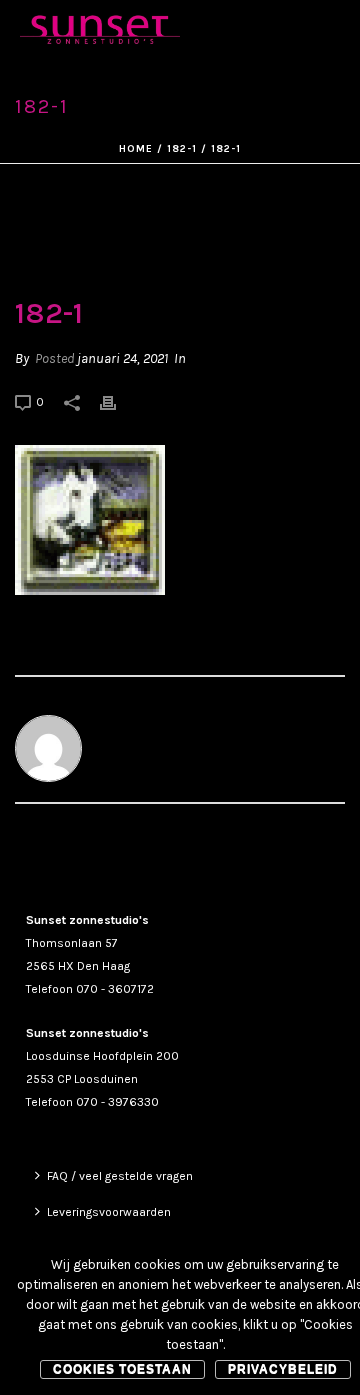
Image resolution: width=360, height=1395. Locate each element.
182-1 (182, 149)
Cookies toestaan (122, 1369)
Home (136, 149)
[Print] (118, 401)
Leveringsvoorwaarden (109, 1212)
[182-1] (180, 231)
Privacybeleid (283, 1369)
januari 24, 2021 (122, 358)
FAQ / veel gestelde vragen (120, 1176)
